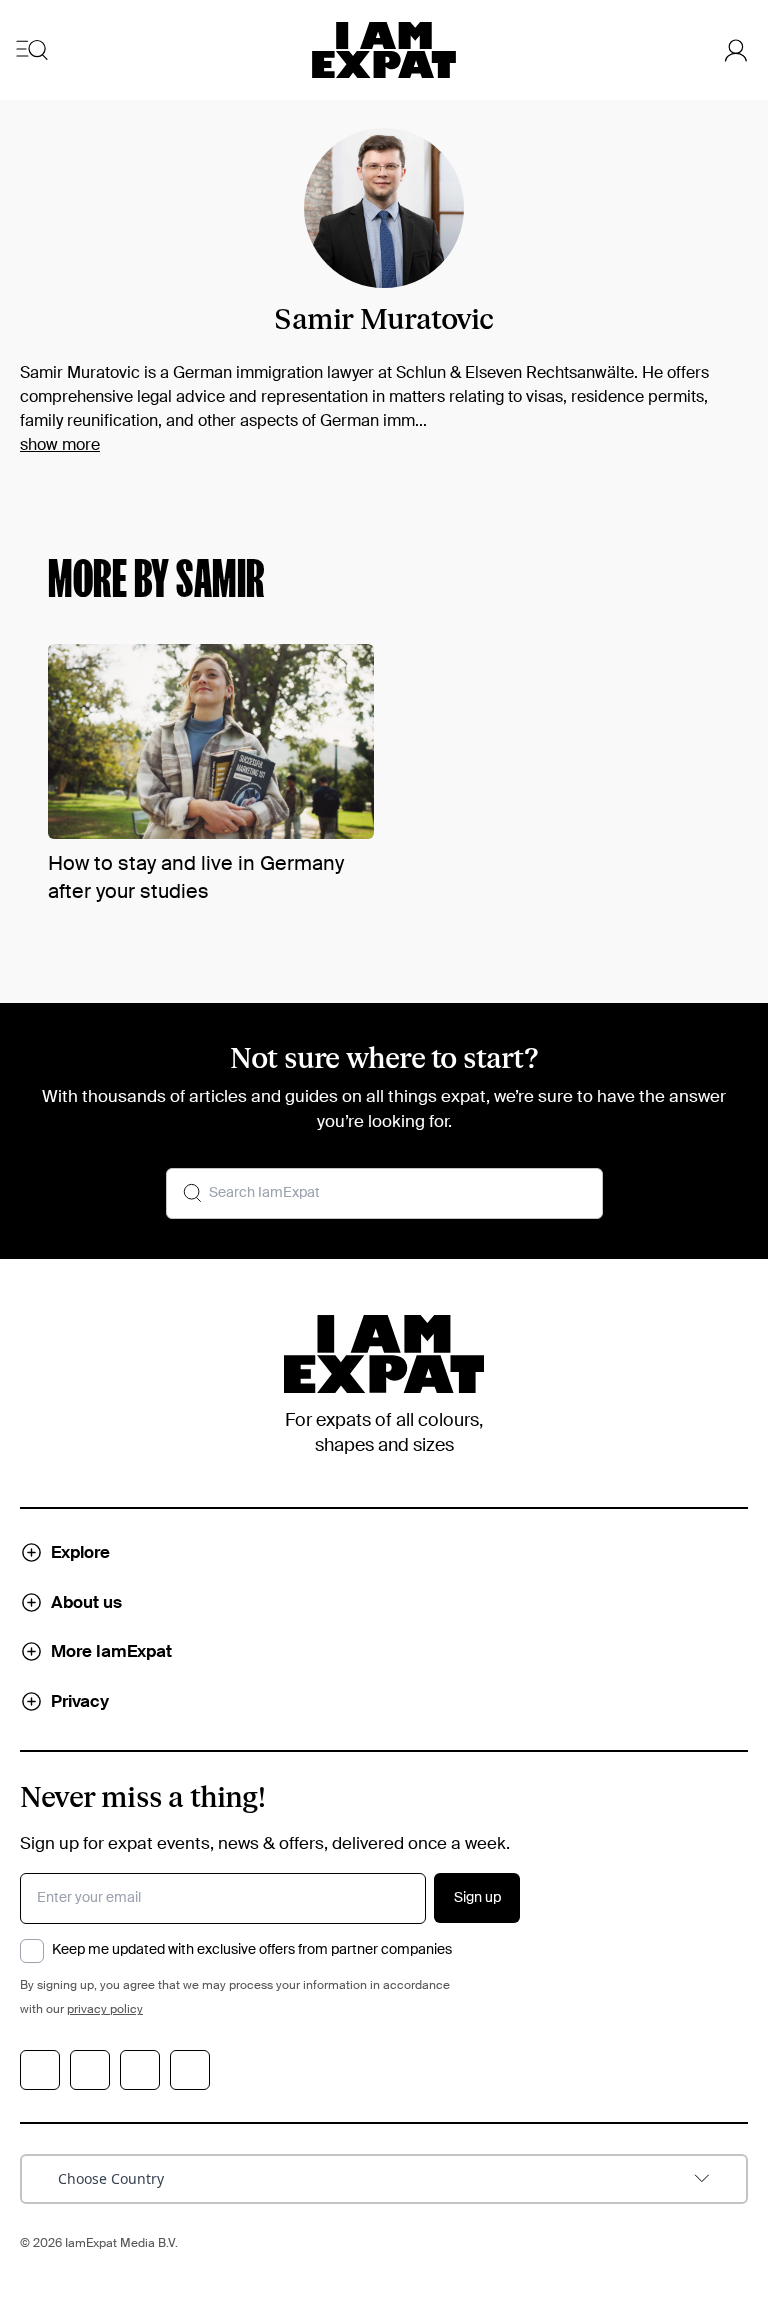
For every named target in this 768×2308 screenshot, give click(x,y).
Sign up (477, 1898)
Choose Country (111, 2178)
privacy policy (105, 2010)
